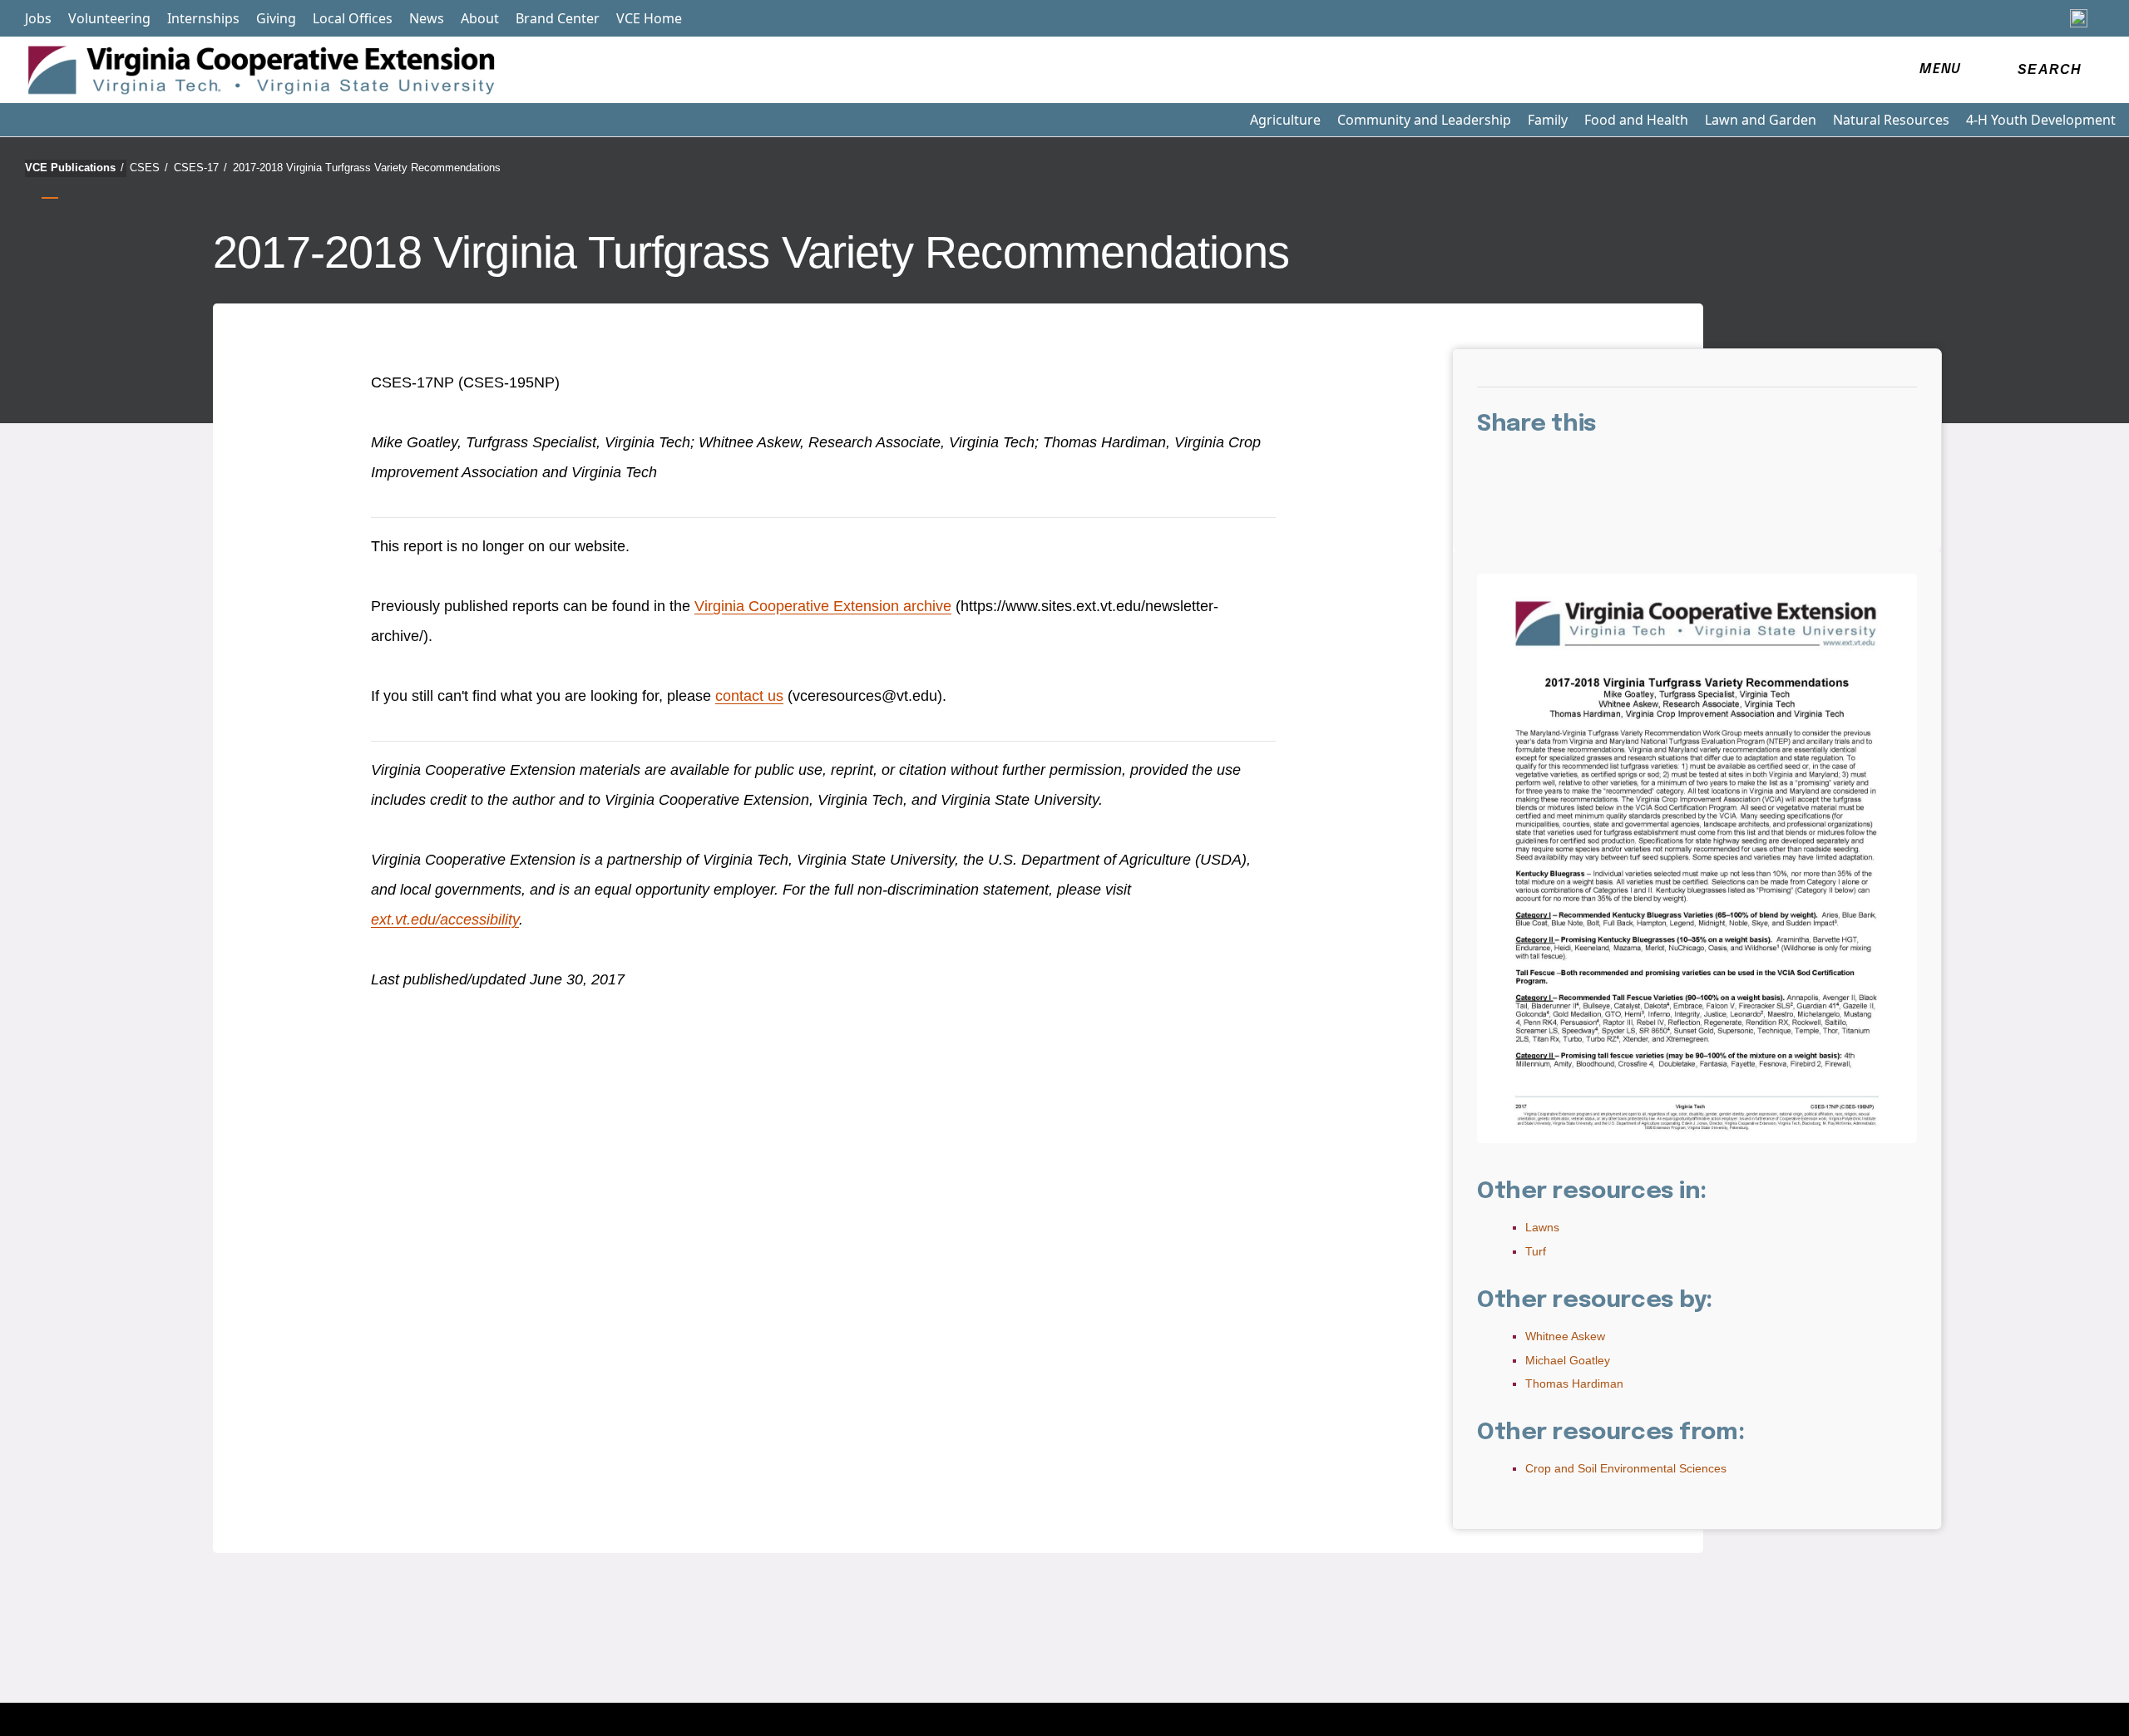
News (427, 18)
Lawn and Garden (1761, 120)
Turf (1536, 1251)
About (480, 18)
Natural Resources (1891, 120)
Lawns (1542, 1227)
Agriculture (1285, 120)
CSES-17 (200, 168)
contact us (749, 696)
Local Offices (353, 18)
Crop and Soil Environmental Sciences (1626, 1468)
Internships (203, 18)
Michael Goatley (1568, 1360)
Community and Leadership (1424, 120)
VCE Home (649, 18)
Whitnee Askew (1565, 1336)
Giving (276, 18)
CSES (149, 168)
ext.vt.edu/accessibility (445, 920)
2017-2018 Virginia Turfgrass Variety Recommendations (367, 168)
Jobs (38, 18)
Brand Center (558, 18)
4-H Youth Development (2041, 120)
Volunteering (109, 18)
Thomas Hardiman (1574, 1383)
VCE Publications (74, 168)
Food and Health (1636, 120)
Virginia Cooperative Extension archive (823, 606)
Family (1548, 120)
